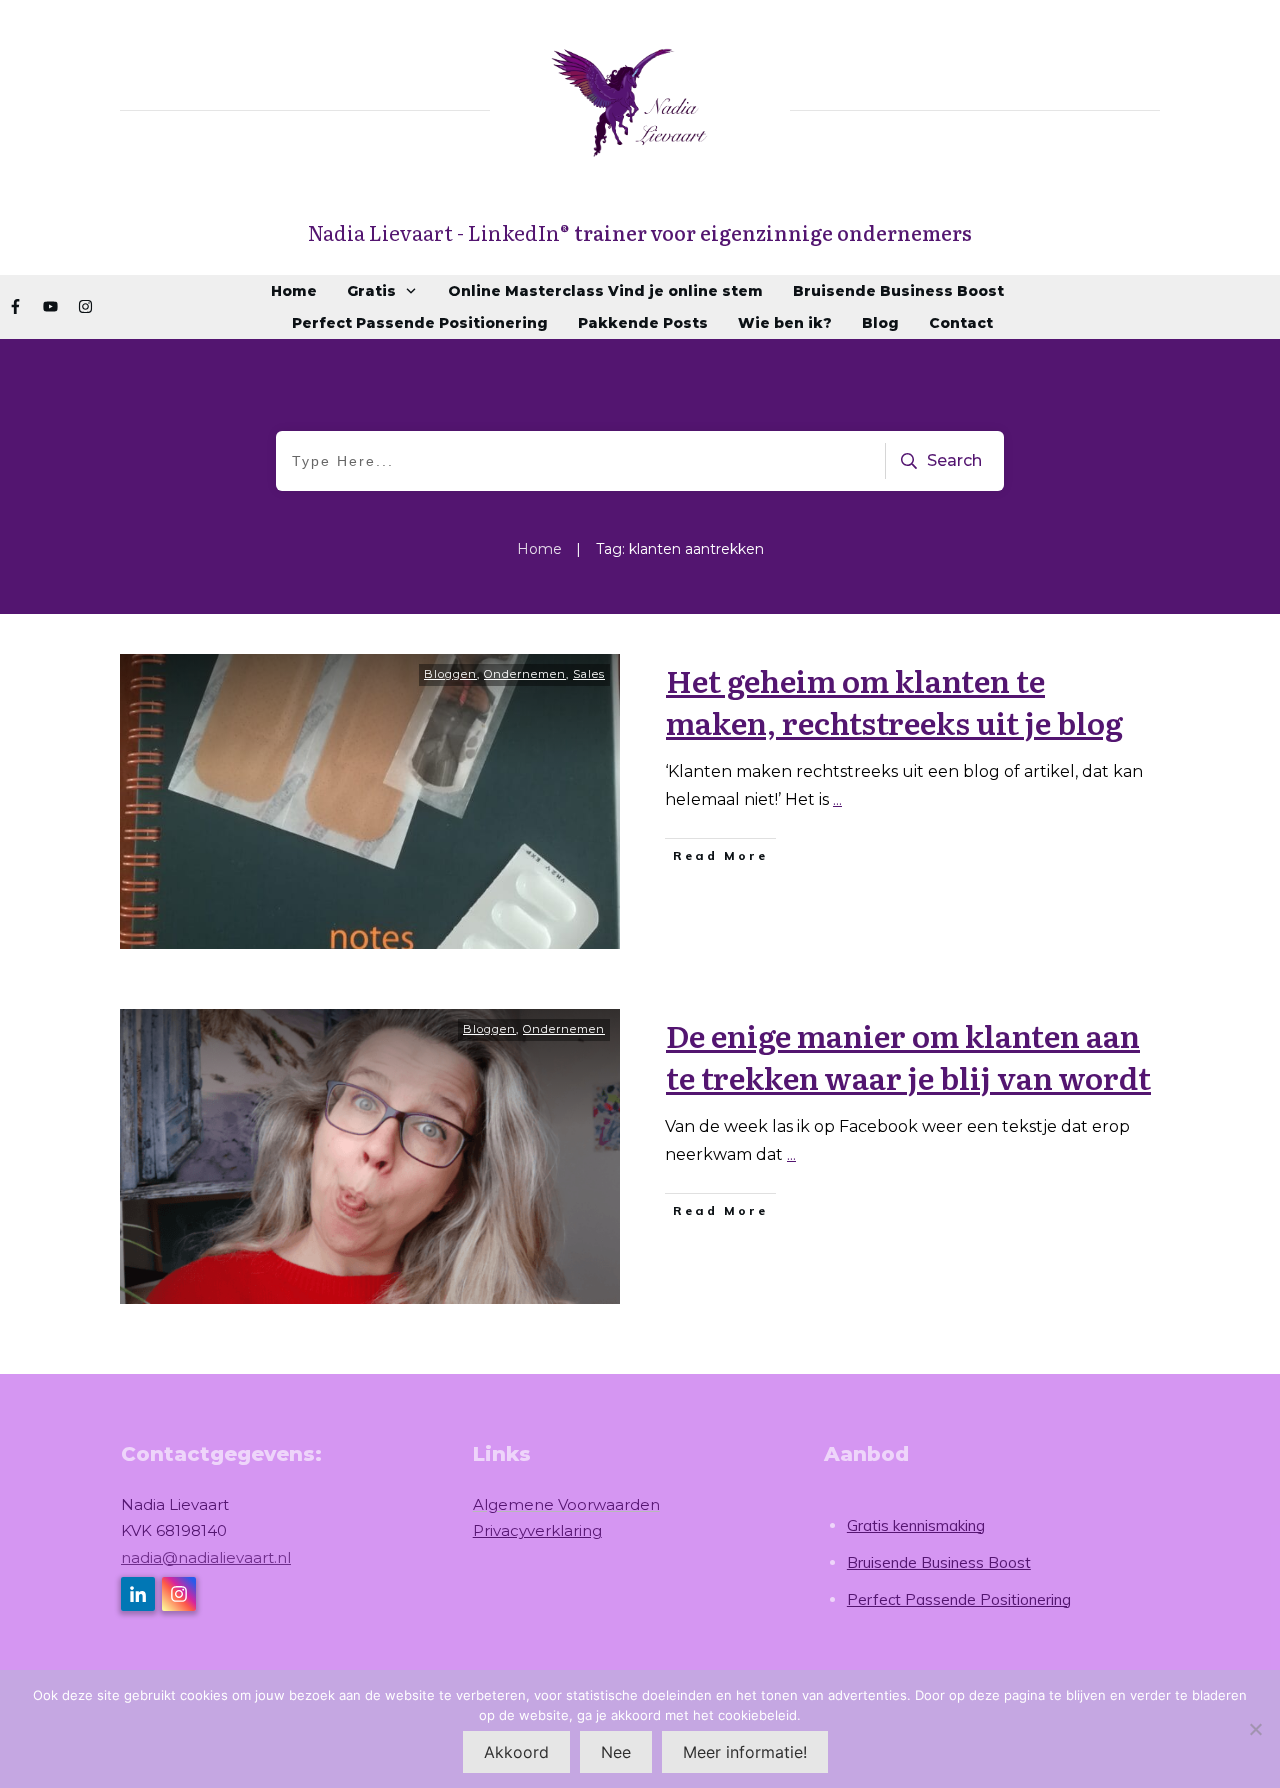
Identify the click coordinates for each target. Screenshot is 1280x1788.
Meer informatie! (745, 1752)
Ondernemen (525, 674)
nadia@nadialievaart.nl (206, 1557)
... (837, 799)
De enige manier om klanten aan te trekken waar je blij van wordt (908, 1056)
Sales (589, 674)
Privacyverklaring (537, 1530)
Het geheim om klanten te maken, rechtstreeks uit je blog (894, 701)
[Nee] (1255, 1729)
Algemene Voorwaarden (566, 1504)
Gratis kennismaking (916, 1525)
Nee (616, 1752)
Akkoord (516, 1752)
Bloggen (450, 674)
